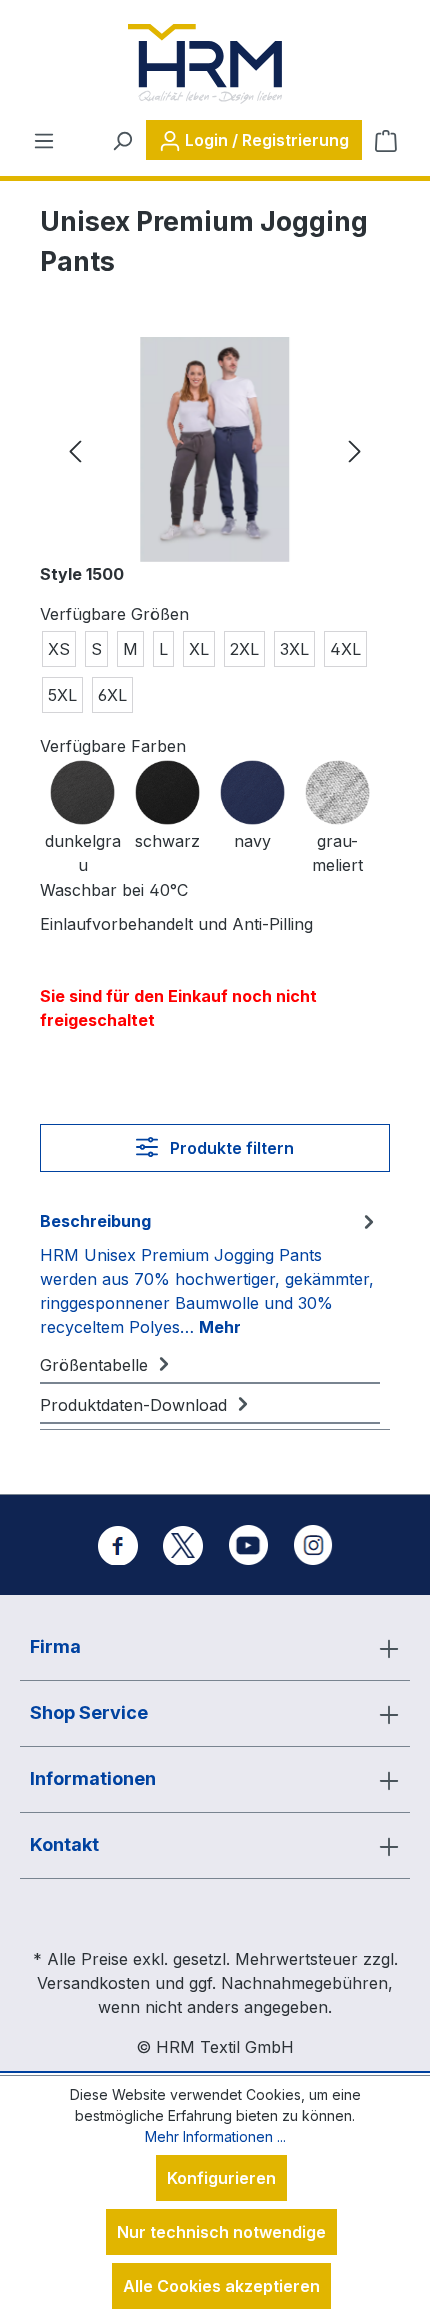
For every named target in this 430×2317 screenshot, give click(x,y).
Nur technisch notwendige (221, 2232)
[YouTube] (248, 1545)
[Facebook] (118, 1545)
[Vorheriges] (75, 449)
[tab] (210, 1273)
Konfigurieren (221, 2178)
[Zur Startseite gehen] (205, 64)
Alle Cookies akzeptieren (221, 2286)
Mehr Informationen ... (215, 2136)
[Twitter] (183, 1545)
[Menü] (44, 140)
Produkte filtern (230, 1148)
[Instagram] (313, 1545)
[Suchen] (122, 140)
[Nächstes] (355, 449)
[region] (215, 449)
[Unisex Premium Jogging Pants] (214, 449)
